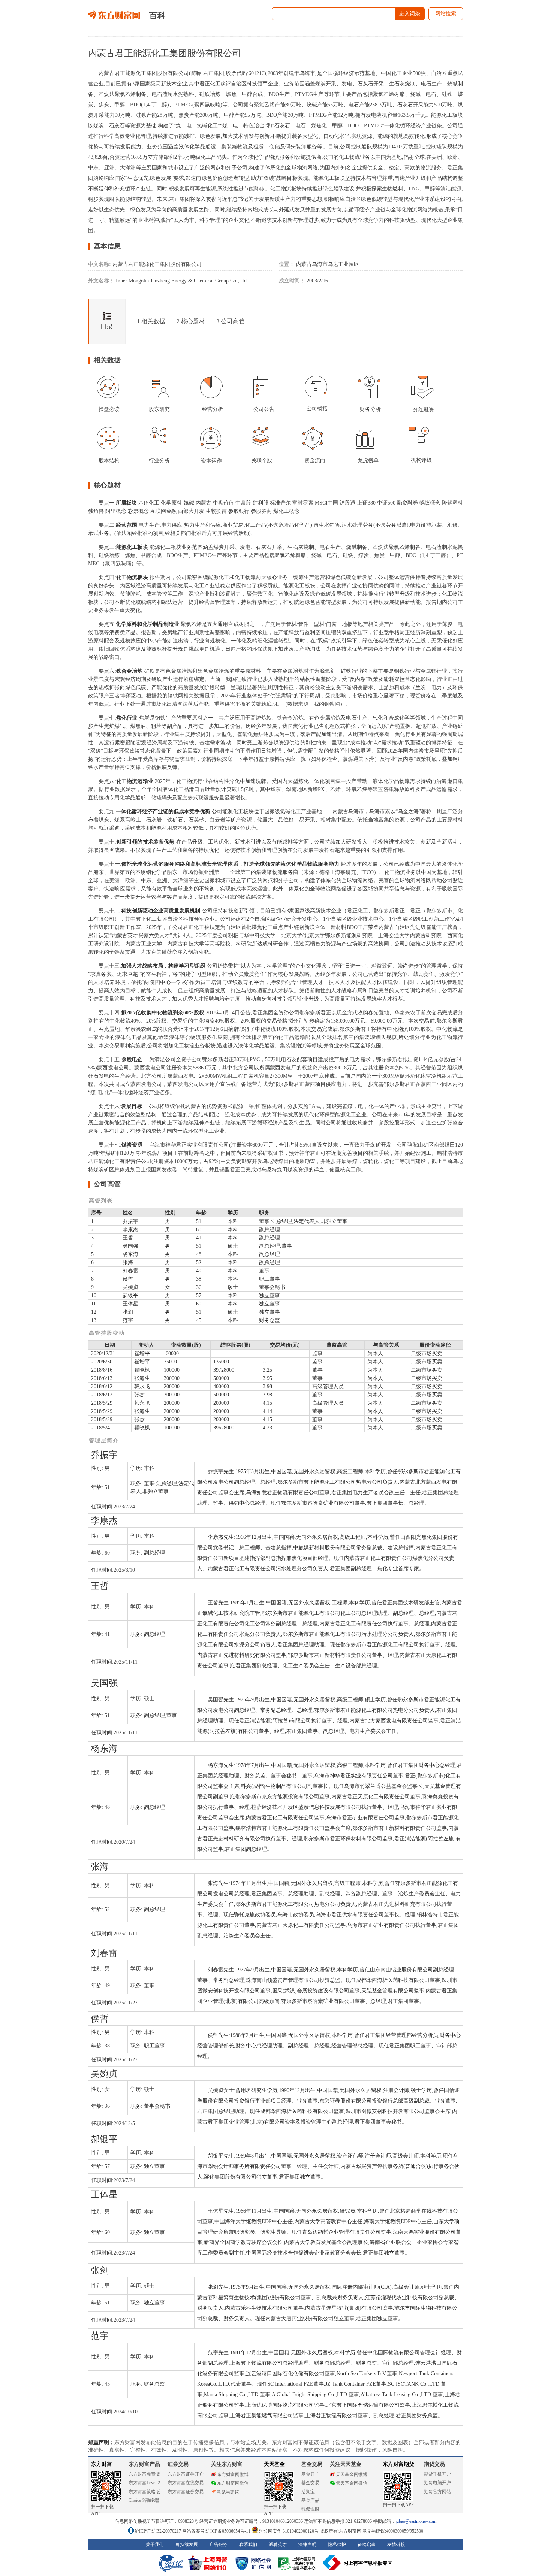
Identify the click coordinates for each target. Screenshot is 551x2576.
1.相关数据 (151, 321)
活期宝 (308, 2492)
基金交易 (310, 2483)
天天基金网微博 (352, 2474)
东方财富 (102, 2464)
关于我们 (155, 2545)
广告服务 (219, 2545)
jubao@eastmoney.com (416, 2521)
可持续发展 (187, 2545)
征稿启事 (367, 2545)
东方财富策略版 (144, 2492)
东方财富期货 (398, 2464)
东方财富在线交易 (186, 2483)
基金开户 (310, 2474)
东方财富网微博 (233, 2474)
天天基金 (274, 2464)
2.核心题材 (191, 321)
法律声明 (307, 2545)
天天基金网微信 (352, 2483)
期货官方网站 (437, 2492)
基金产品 (310, 2500)
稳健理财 (310, 2509)
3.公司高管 (231, 321)
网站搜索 (446, 14)
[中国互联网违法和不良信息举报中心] (358, 2563)
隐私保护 (337, 2545)
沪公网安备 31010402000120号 (289, 2531)
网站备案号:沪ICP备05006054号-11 (217, 2531)
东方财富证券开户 (186, 2474)
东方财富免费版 (144, 2474)
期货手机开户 (437, 2474)
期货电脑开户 (437, 2483)
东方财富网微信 (233, 2483)
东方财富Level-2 (144, 2483)
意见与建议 (228, 2492)
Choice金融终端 (144, 2500)
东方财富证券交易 (186, 2492)
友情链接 (396, 2545)
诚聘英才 (278, 2545)
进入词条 (410, 14)
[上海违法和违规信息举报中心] (298, 2563)
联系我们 (248, 2545)
